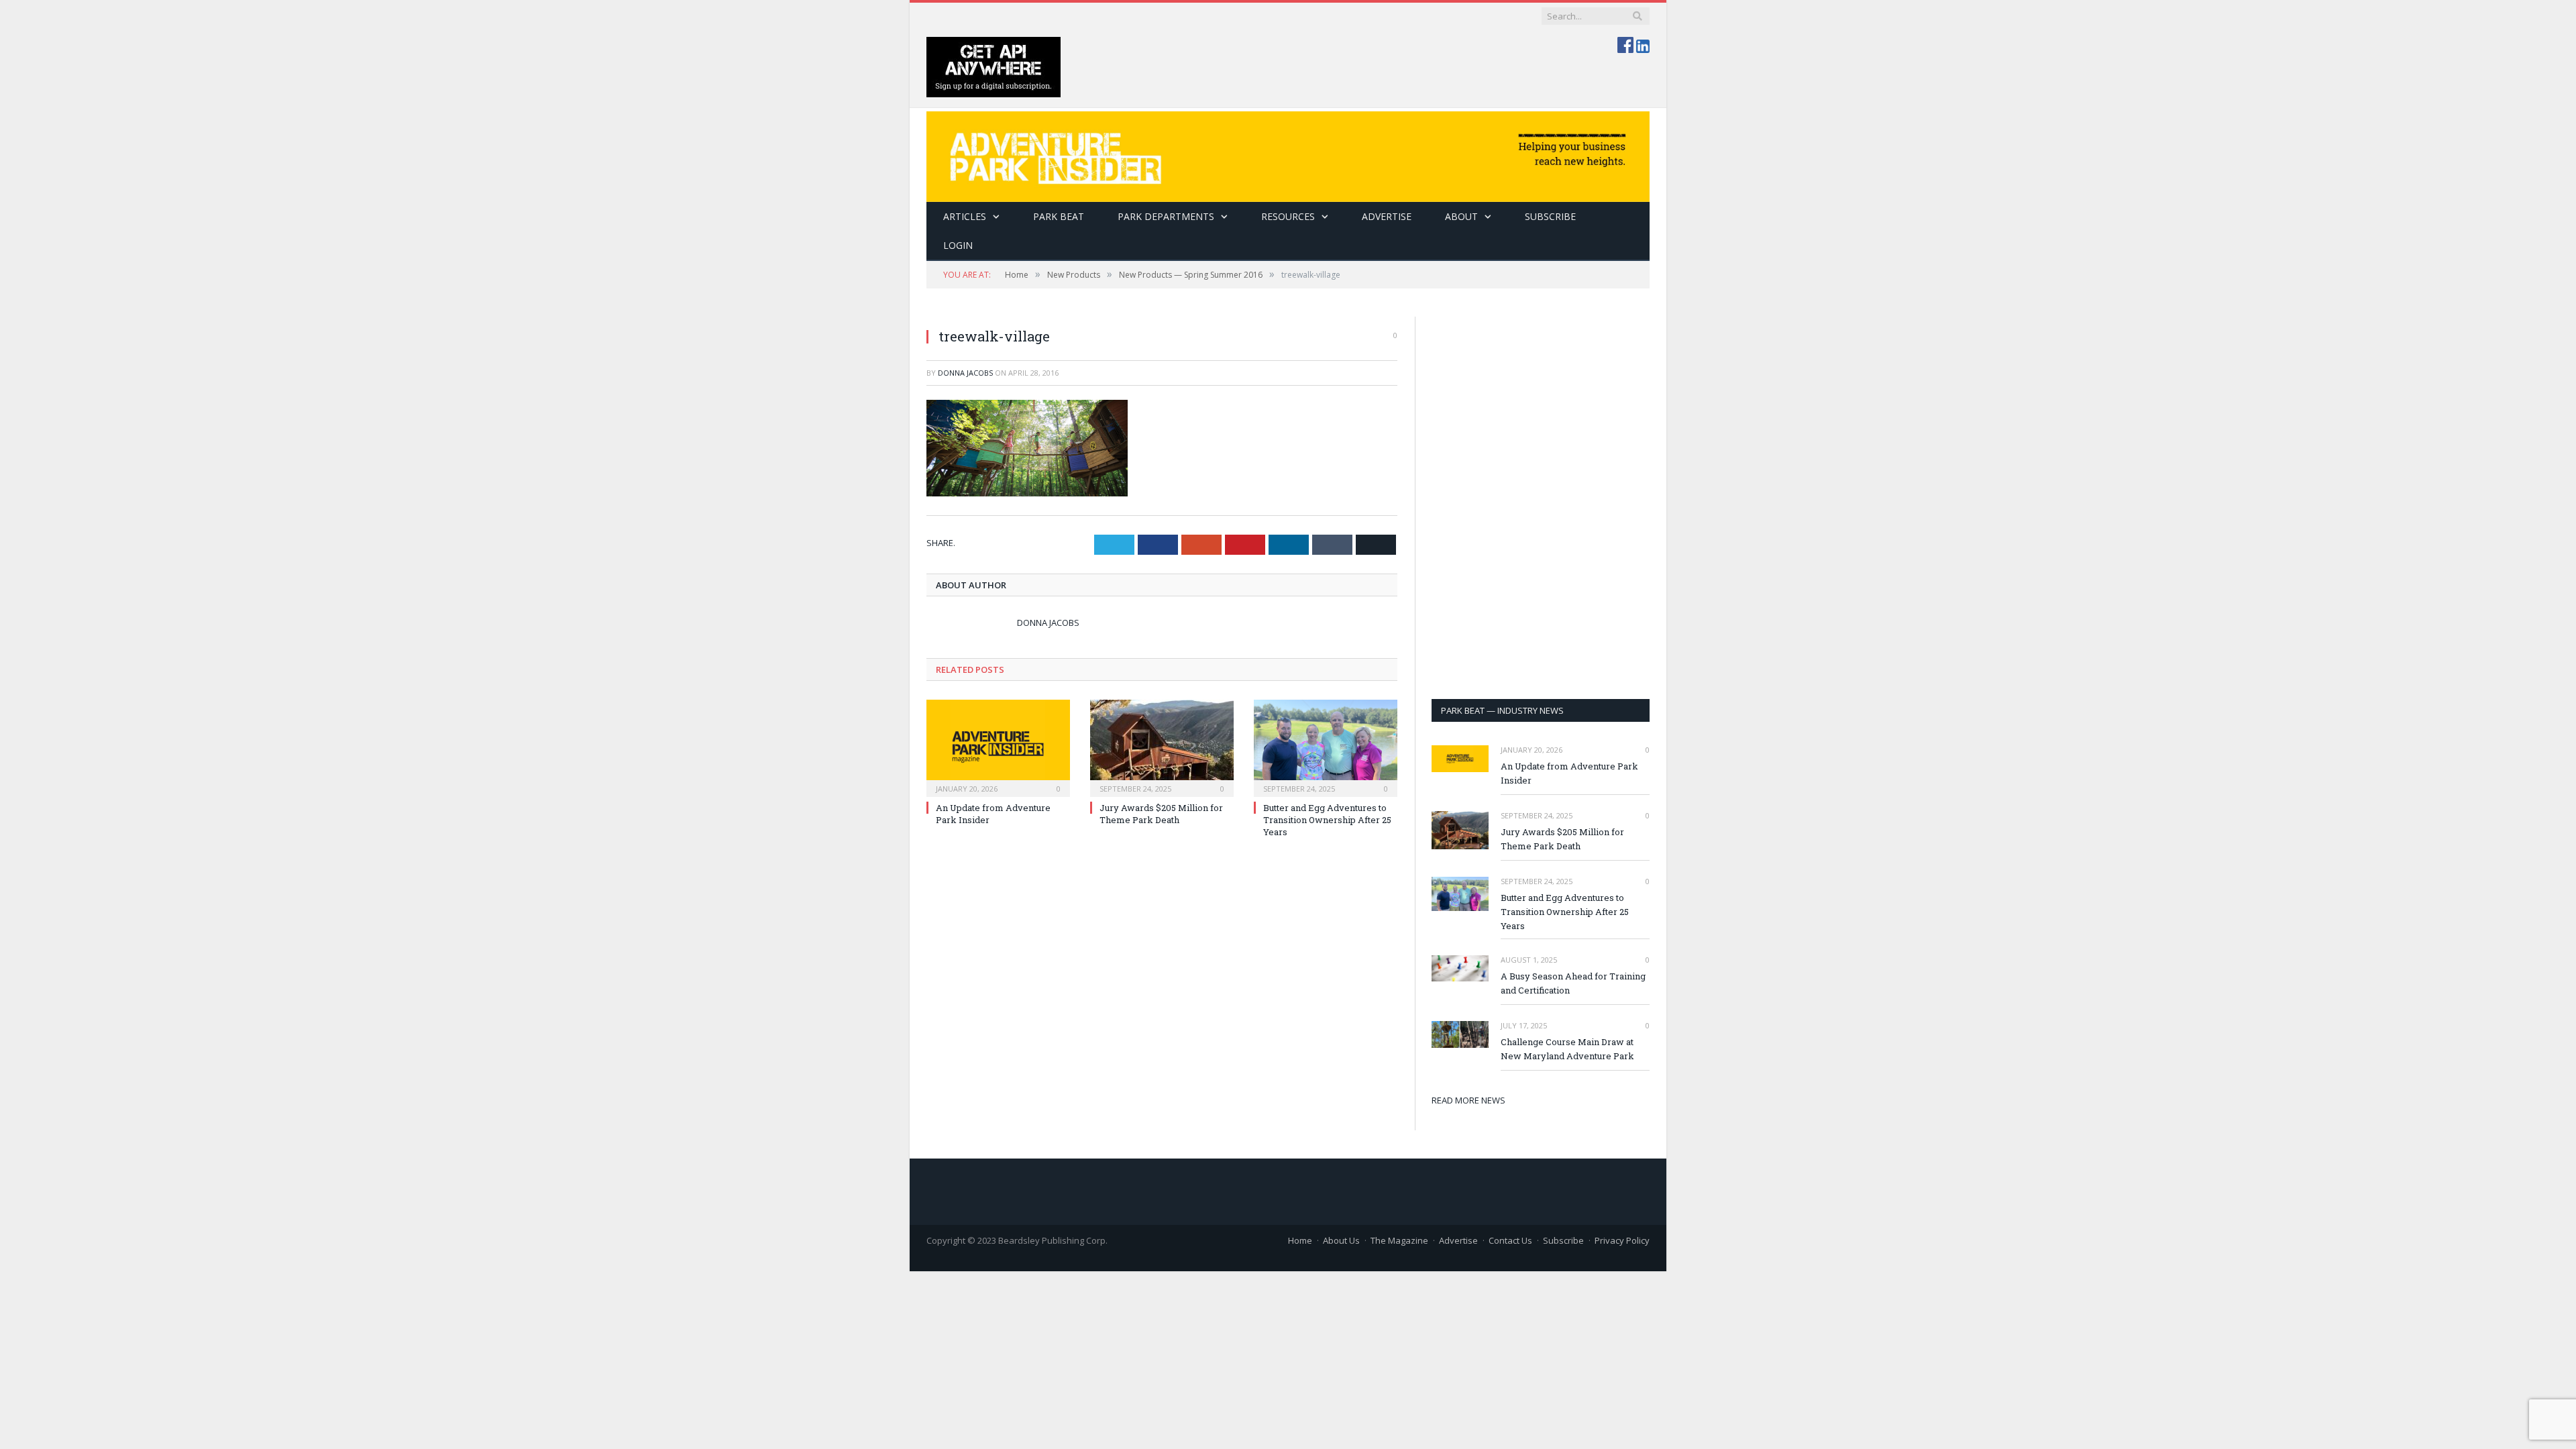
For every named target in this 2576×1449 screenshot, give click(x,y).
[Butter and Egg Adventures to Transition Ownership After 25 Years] (1326, 747)
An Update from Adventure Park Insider (1569, 773)
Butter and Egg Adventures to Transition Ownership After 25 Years (1327, 820)
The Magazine (1399, 1240)
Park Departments (1166, 216)
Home (1300, 1240)
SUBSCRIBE (1550, 216)
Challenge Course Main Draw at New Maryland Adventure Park (1567, 1049)
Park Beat (1059, 216)
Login (958, 245)
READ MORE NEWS (1468, 1100)
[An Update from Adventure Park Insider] (998, 747)
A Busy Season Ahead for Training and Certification (1573, 983)
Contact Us (1510, 1240)
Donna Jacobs (965, 373)
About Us (1341, 1240)
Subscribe (1563, 1240)
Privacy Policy (1622, 1240)
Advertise (1387, 216)
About (1461, 216)
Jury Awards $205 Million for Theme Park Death (1161, 814)
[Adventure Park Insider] (1288, 153)
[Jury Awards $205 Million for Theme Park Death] (1162, 747)
